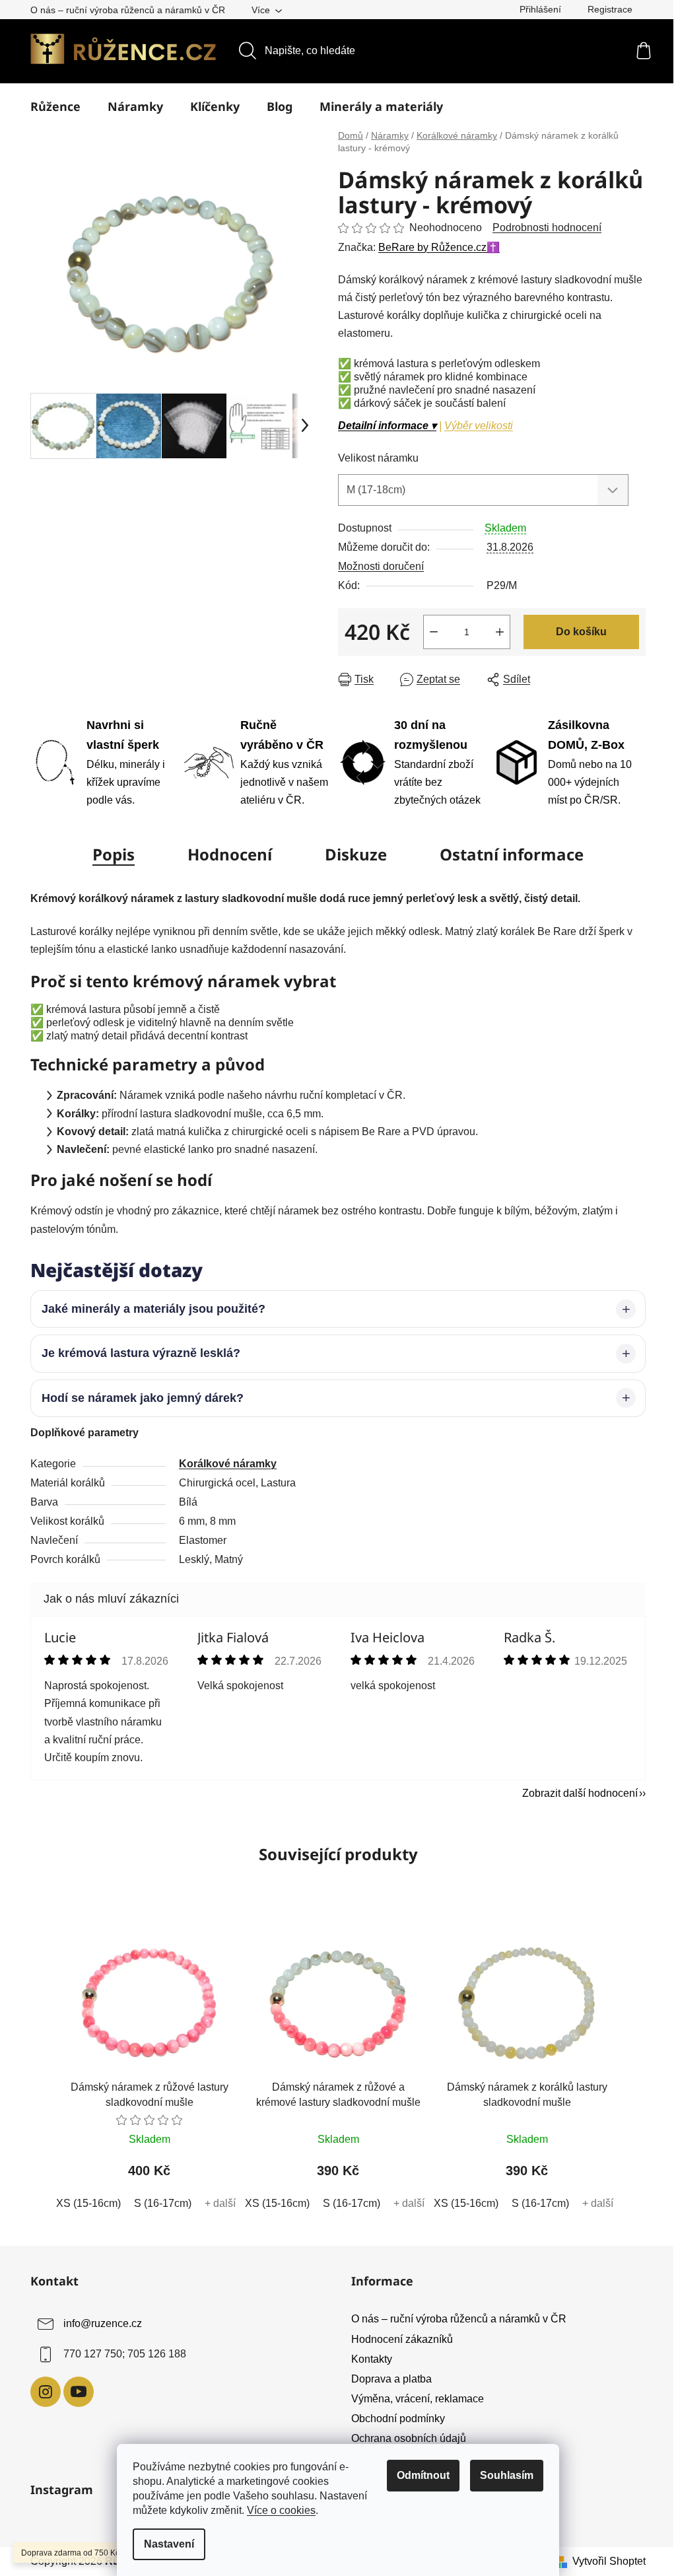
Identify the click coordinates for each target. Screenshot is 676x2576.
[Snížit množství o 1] (434, 632)
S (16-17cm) (158, 2203)
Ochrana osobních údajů (404, 2438)
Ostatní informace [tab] (512, 854)
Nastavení (169, 2544)
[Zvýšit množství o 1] (500, 632)
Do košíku (581, 632)
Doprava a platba (387, 2379)
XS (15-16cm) (84, 2203)
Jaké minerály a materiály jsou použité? (149, 1309)
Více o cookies (281, 2510)
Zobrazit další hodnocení (575, 1793)
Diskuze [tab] (356, 854)
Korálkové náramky (223, 1464)
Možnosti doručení (381, 566)
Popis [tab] (114, 854)
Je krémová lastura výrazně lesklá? (136, 1353)
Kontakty (367, 2359)
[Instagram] (41, 2392)
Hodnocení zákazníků (397, 2339)
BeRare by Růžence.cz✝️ (439, 247)
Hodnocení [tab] (230, 854)
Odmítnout (423, 2475)
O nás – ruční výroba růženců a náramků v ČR (128, 10)
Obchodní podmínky (393, 2419)
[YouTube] (74, 2392)
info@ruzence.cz (98, 2324)
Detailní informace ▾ (387, 426)
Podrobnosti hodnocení (547, 227)
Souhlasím (507, 2475)
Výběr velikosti (479, 426)
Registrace (610, 9)
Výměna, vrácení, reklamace (413, 2399)
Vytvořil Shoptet (604, 2561)
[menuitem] (55, 106)
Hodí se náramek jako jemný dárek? (138, 1398)
